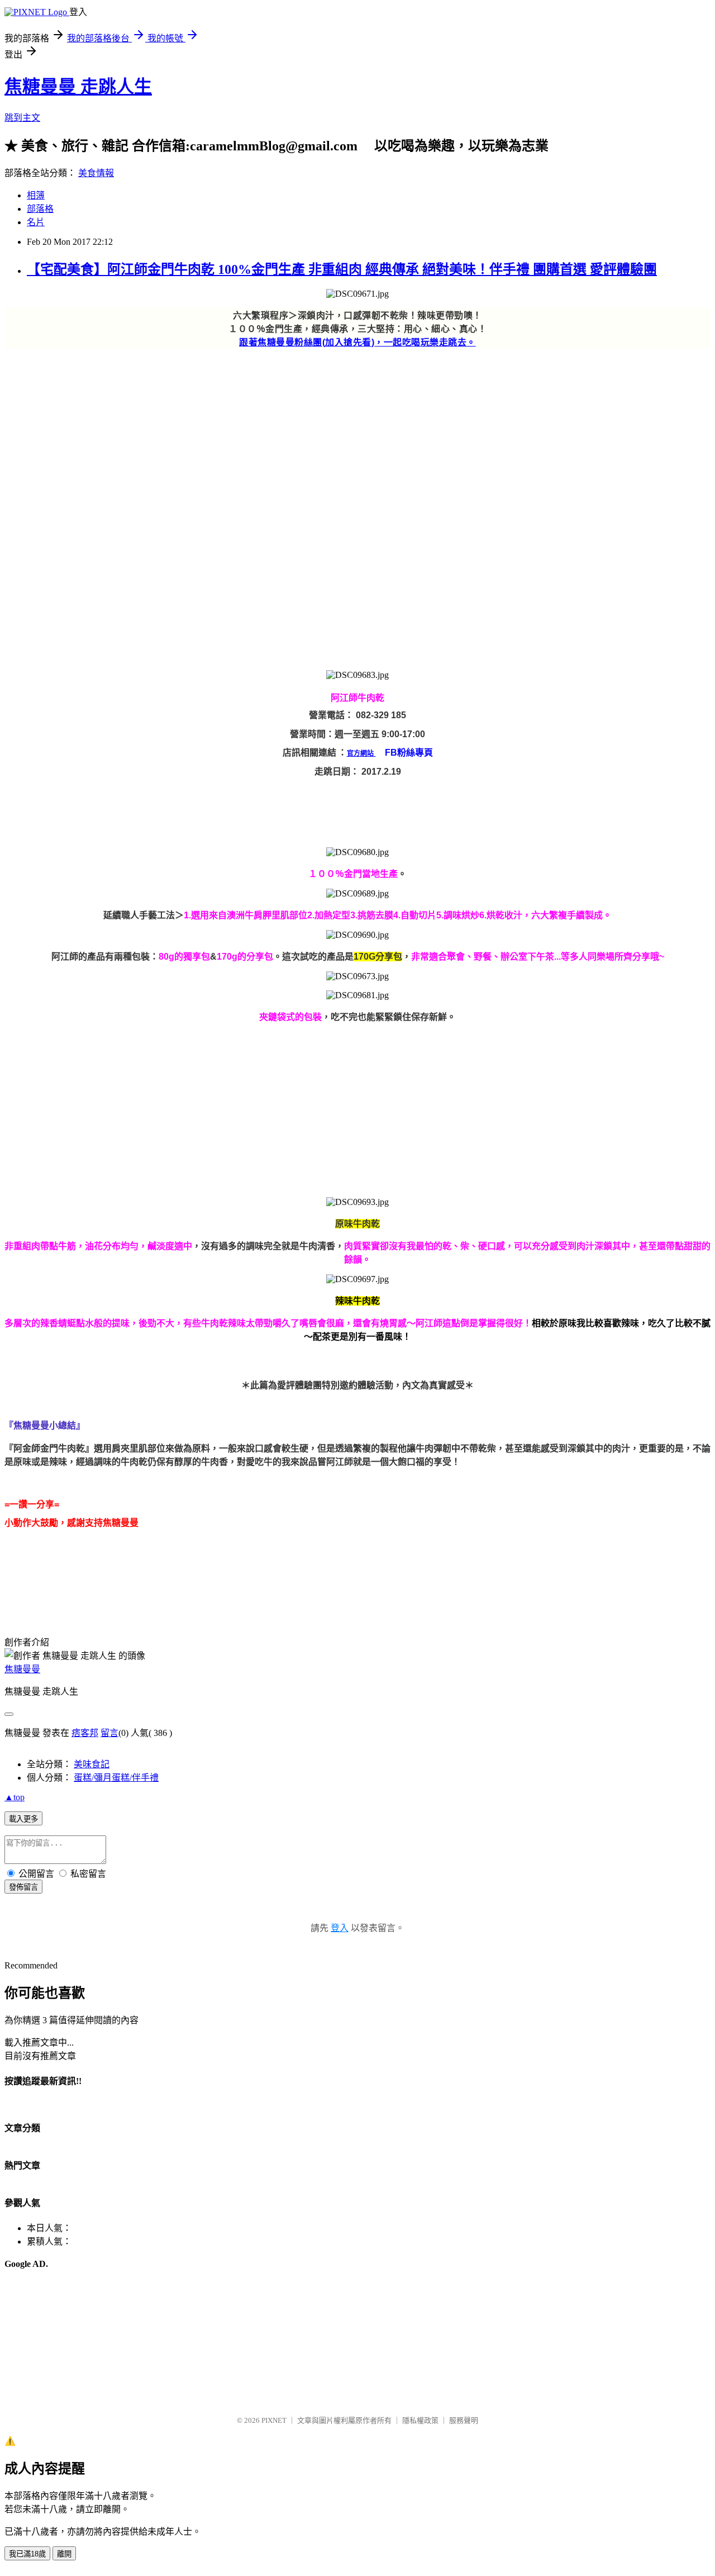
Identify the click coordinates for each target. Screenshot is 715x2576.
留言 (109, 1733)
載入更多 (23, 1819)
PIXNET (274, 2420)
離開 (64, 2554)
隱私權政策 (420, 2420)
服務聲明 (464, 2420)
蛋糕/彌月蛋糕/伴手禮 (116, 1778)
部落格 (40, 209)
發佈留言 (23, 1887)
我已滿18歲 (27, 2554)
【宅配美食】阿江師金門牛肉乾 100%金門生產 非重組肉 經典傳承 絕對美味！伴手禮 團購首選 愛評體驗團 (342, 269)
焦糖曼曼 (22, 1669)
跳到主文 (22, 118)
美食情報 (96, 173)
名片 (36, 222)
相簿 (36, 195)
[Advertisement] (340, 426)
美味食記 (92, 1764)
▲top (15, 1797)
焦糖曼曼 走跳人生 (78, 87)
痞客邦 (85, 1733)
